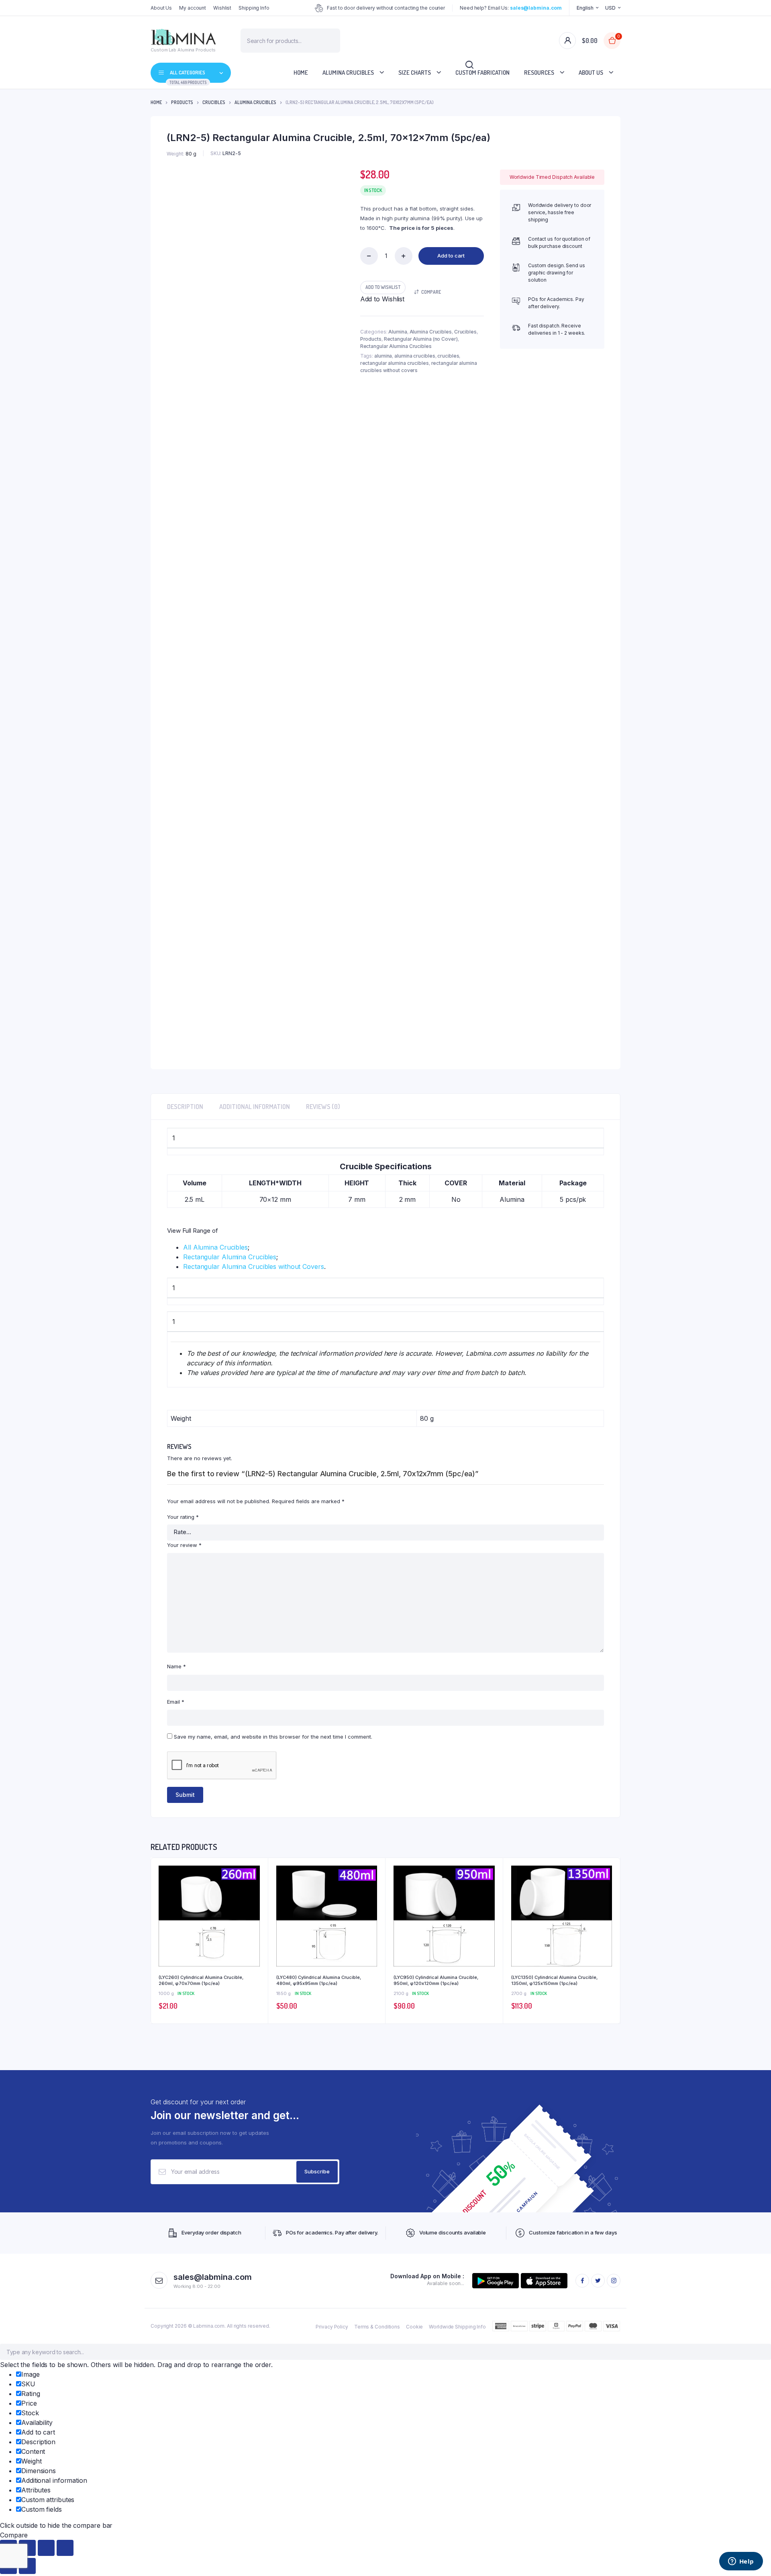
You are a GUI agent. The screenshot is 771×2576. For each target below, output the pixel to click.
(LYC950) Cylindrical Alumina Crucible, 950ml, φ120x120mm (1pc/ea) (436, 1980)
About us (591, 73)
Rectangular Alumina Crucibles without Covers (254, 1267)
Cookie (414, 2327)
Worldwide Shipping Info (457, 2327)
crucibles (448, 356)
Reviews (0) (323, 1107)
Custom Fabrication (482, 73)
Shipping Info (254, 8)
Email (176, 1702)
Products (182, 102)
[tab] (185, 1107)
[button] (383, 287)
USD (610, 8)
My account (193, 8)
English (585, 8)
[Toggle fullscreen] (46, 2548)
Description (185, 1107)
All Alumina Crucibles (215, 1247)
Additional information (255, 1107)
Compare (431, 292)
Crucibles (214, 102)
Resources (539, 73)
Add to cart (451, 256)
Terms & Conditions (377, 2327)
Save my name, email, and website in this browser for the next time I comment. (273, 1737)
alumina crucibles (415, 356)
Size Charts (415, 73)
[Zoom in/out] (65, 2548)
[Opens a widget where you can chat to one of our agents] (741, 2562)
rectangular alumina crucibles (395, 363)
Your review (184, 1545)
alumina (383, 356)
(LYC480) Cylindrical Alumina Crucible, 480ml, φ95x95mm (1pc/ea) (319, 1980)
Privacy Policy (332, 2327)
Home (301, 73)
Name (176, 1666)
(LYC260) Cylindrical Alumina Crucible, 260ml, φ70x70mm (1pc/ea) (201, 1980)
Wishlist (222, 8)
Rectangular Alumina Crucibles (396, 346)
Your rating (183, 1517)
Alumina (398, 332)
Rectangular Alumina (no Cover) (421, 339)
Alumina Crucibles (348, 73)
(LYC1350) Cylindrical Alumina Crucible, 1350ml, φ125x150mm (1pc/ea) (554, 1980)
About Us (161, 8)
